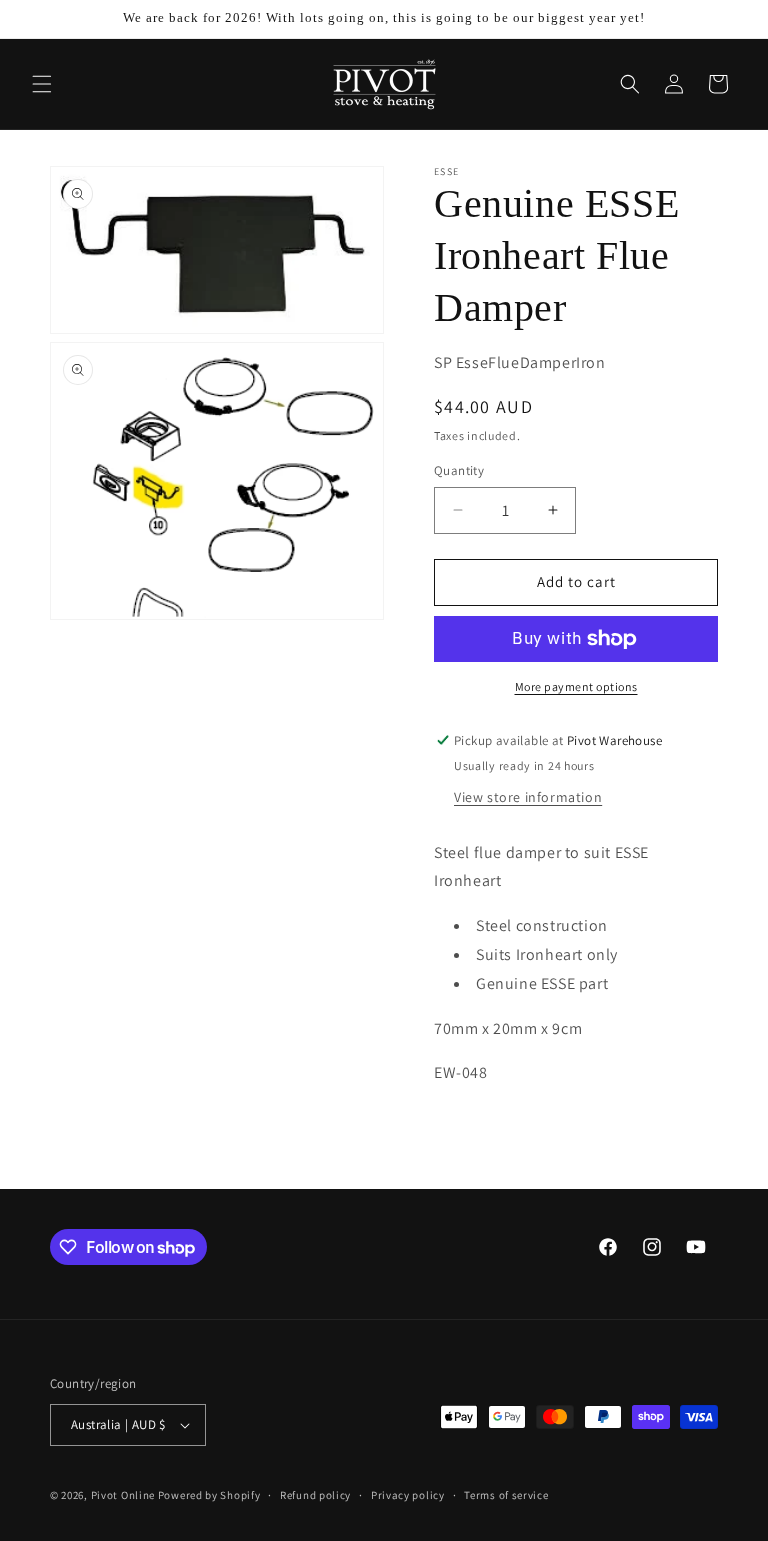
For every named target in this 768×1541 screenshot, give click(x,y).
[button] (42, 84)
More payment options (576, 686)
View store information (528, 797)
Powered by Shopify (209, 1495)
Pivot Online (123, 1495)
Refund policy (315, 1495)
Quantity (459, 470)
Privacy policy (408, 1495)
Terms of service (506, 1495)
